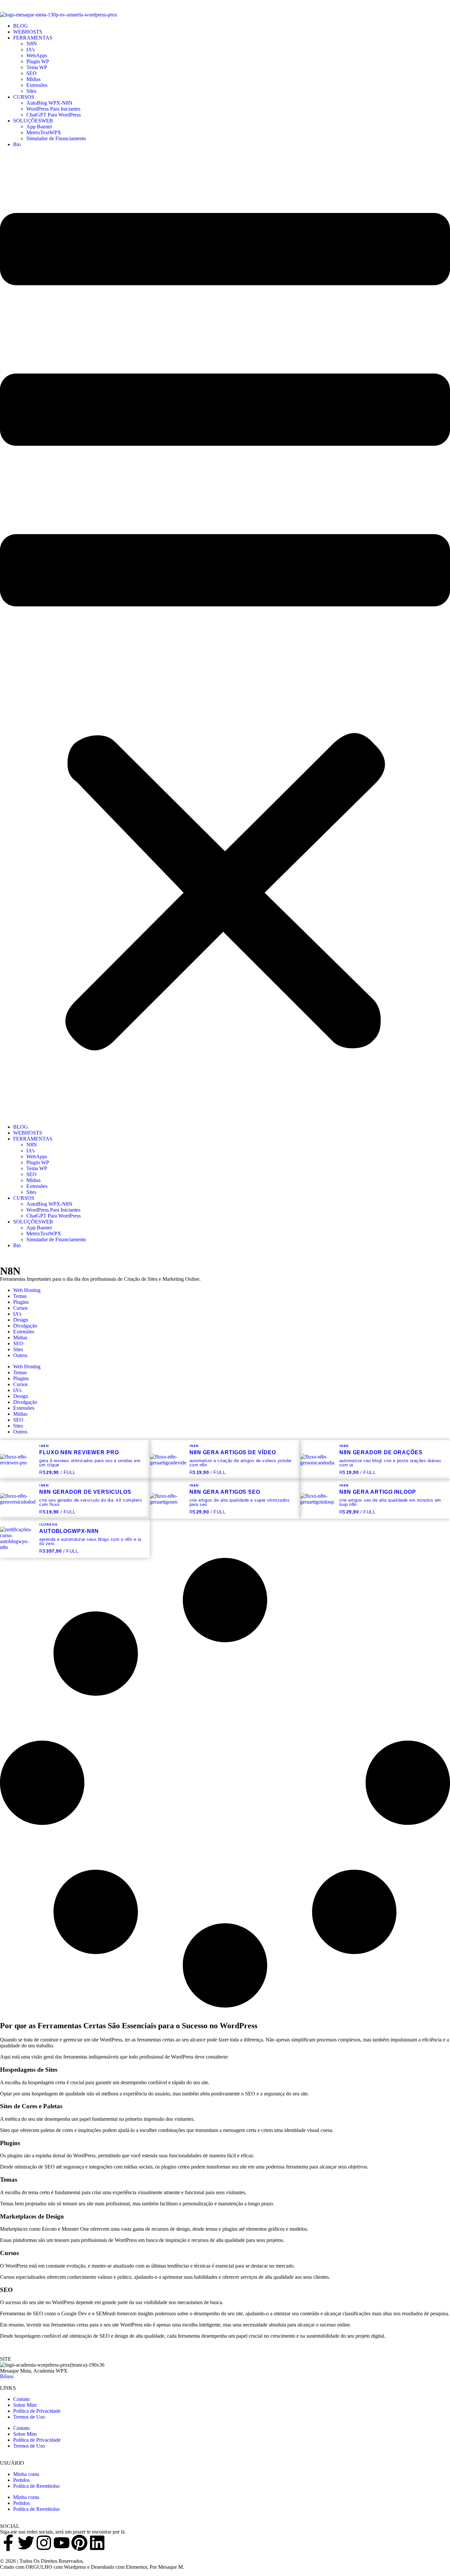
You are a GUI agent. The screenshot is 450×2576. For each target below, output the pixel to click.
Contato (21, 2399)
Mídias (33, 79)
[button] (225, 636)
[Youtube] (62, 2543)
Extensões (37, 85)
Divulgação (25, 1326)
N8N (32, 44)
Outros (20, 1355)
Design (21, 1320)
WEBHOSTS (28, 32)
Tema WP (37, 67)
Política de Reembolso (36, 2486)
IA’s (30, 50)
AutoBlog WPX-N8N (49, 103)
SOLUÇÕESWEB (33, 121)
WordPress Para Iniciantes (53, 109)
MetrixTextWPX (44, 132)
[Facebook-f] (8, 2543)
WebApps (37, 55)
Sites (31, 91)
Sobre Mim (25, 2405)
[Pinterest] (79, 2543)
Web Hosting (27, 1290)
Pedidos (21, 2480)
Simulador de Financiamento (56, 138)
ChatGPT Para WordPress (54, 115)
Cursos (20, 1308)
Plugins (21, 1302)
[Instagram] (44, 2543)
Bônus (7, 2376)
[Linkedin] (97, 2543)
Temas (20, 1296)
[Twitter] (26, 2543)
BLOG (21, 26)
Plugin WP (38, 61)
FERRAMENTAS (33, 38)
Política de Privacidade (37, 2411)
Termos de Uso (29, 2417)
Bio (17, 144)
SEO (31, 73)
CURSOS (24, 97)
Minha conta (26, 2474)
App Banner (39, 127)
